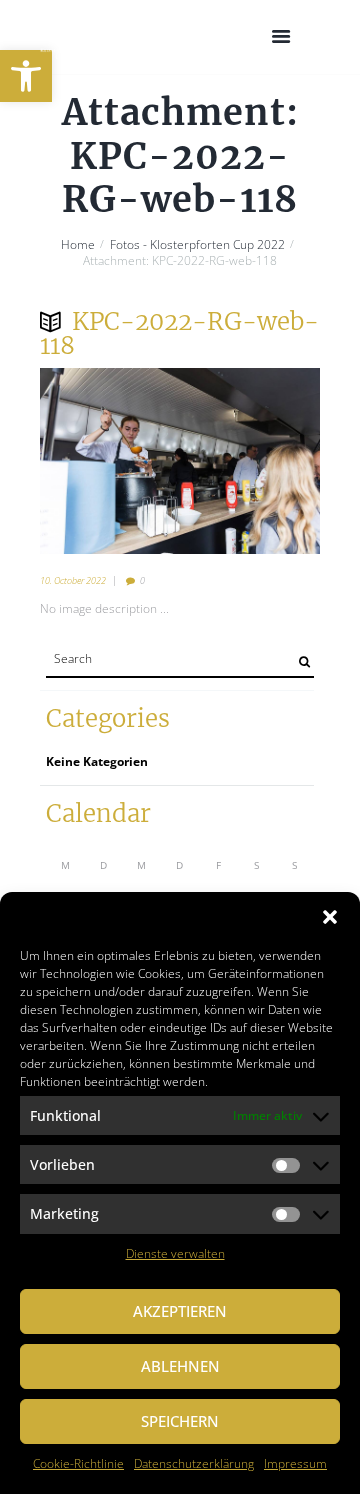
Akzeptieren (180, 1311)
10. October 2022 (73, 580)
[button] (26, 76)
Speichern (180, 1421)
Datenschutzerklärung (194, 1463)
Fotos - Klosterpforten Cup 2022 (197, 245)
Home (78, 245)
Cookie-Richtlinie (78, 1463)
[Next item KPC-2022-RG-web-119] (250, 461)
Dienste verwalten (175, 1253)
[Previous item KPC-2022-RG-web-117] (110, 461)
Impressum (295, 1463)
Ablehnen (180, 1366)
